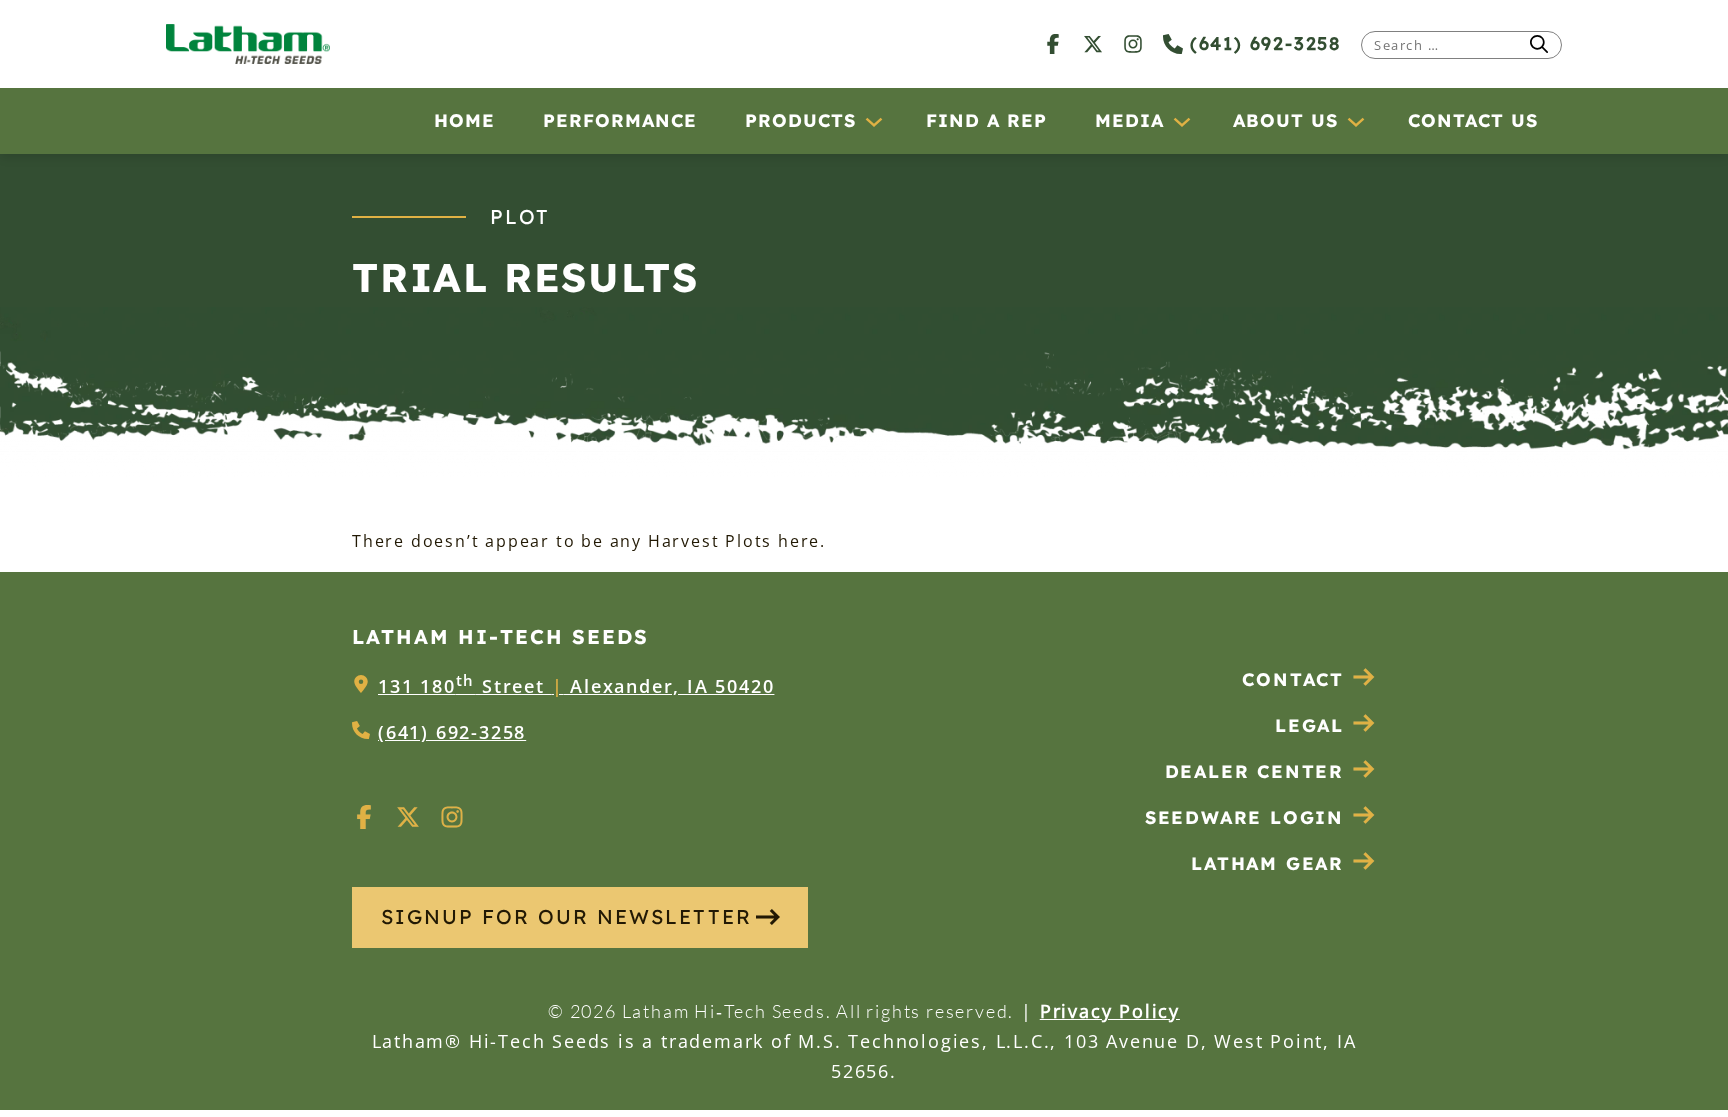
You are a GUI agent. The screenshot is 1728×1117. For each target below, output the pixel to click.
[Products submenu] (873, 121)
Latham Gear (1267, 863)
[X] (1093, 43)
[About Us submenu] (1355, 121)
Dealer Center (1254, 771)
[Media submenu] (1181, 121)
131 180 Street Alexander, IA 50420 (576, 686)
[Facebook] (1053, 43)
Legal (1309, 725)
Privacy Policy (1110, 1011)
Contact (1293, 679)
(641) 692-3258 (1262, 43)
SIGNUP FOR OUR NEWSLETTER (566, 916)
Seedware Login (1244, 817)
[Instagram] (1133, 43)
